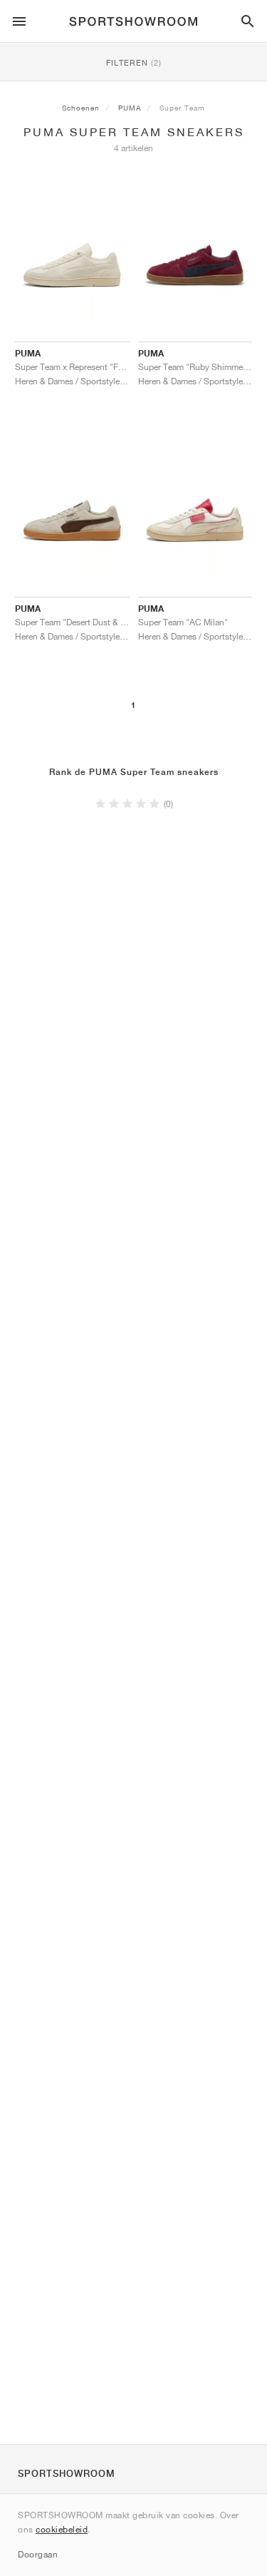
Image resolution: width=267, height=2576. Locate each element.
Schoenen (81, 108)
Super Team (182, 108)
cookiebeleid (62, 2529)
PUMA (130, 108)
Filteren (134, 62)
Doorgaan (38, 2554)
